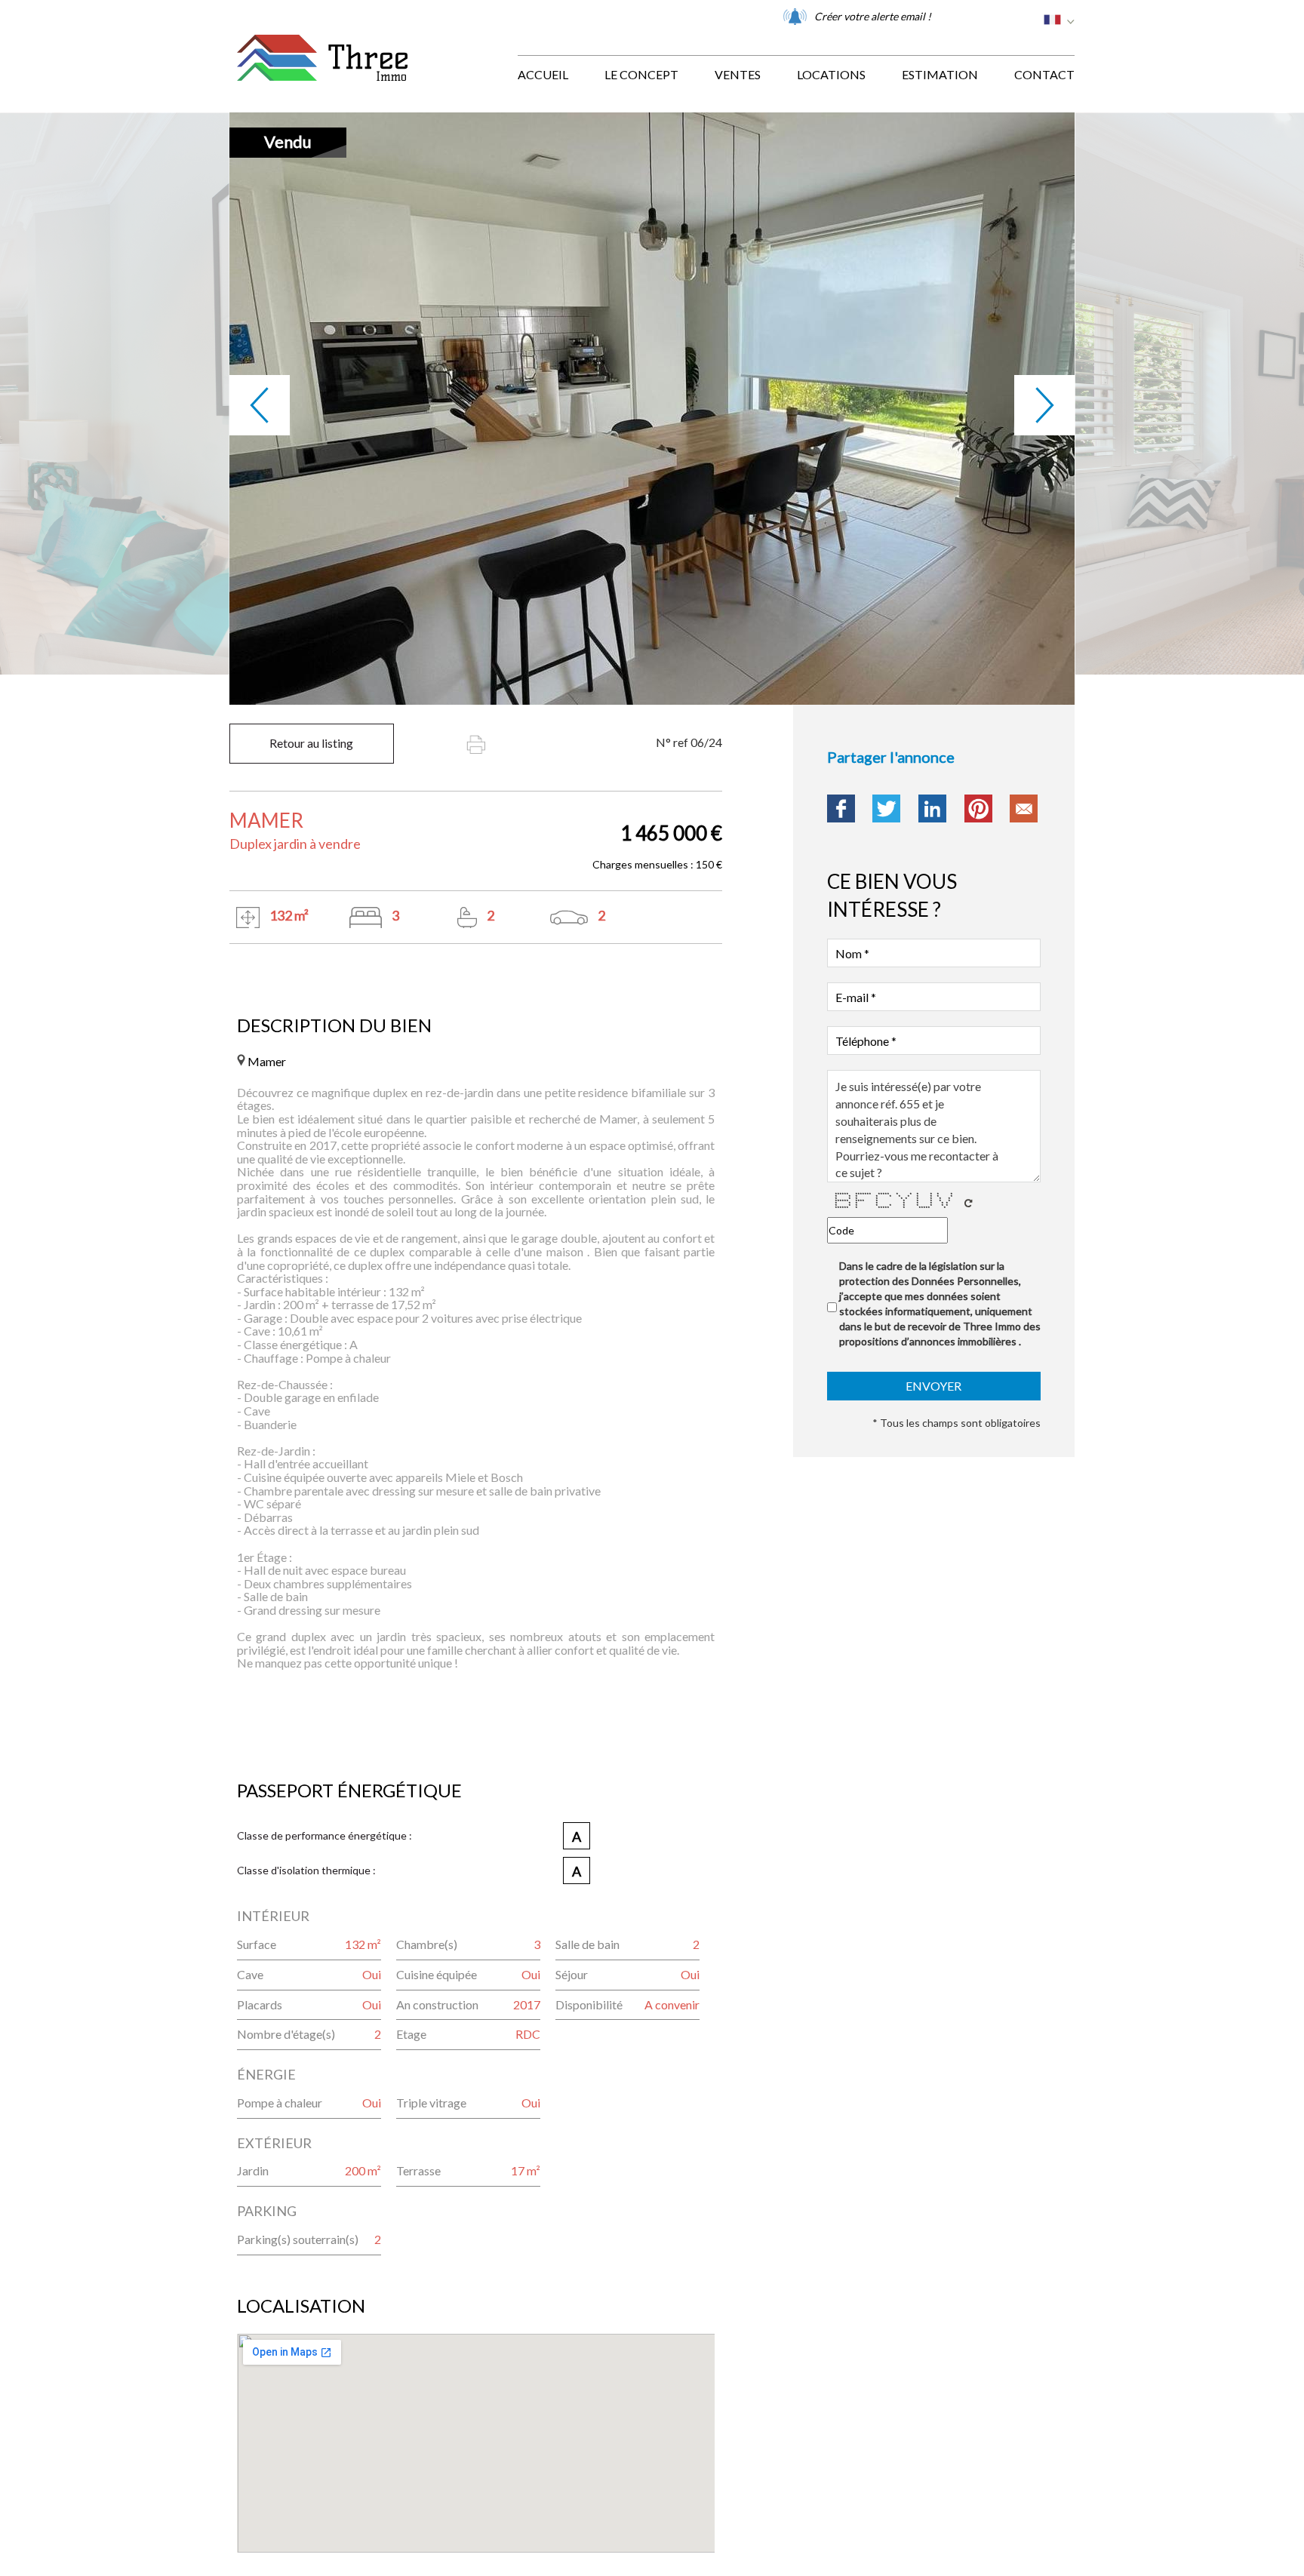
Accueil (543, 74)
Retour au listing (311, 743)
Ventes (738, 74)
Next (1044, 405)
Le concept (641, 74)
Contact (1044, 74)
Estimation (940, 74)
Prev (260, 405)
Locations (831, 74)
